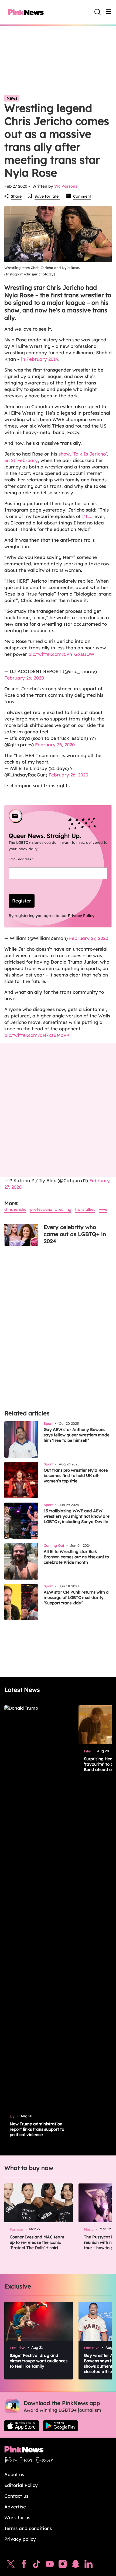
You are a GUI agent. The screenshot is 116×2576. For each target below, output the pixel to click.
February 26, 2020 (24, 678)
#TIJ (88, 516)
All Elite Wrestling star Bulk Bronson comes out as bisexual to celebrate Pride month (76, 1557)
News (12, 98)
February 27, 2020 (89, 938)
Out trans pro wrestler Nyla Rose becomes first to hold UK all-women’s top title (76, 1476)
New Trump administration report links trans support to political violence (37, 2129)
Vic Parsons (66, 186)
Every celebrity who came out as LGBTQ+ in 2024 (75, 1234)
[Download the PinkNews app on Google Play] (60, 2426)
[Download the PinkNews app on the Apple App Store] (22, 2426)
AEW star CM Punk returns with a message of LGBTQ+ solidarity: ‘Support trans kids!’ (76, 1597)
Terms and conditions (28, 2528)
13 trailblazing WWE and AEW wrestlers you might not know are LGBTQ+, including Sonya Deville (77, 1516)
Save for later (47, 196)
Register (22, 901)
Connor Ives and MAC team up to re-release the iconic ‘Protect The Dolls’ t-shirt (37, 2242)
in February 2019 (40, 359)
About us (14, 2474)
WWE (103, 1209)
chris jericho (15, 1209)
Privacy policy (20, 2539)
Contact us (16, 2496)
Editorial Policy (21, 2485)
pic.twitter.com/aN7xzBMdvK (37, 1035)
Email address (28, 859)
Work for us (17, 2517)
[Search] (98, 12)
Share (16, 196)
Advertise (15, 2507)
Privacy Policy (81, 916)
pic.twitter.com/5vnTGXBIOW (61, 654)
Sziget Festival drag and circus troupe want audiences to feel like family (39, 2361)
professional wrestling (51, 1209)
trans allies (85, 1209)
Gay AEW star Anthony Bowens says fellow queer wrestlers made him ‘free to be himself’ (77, 1435)
